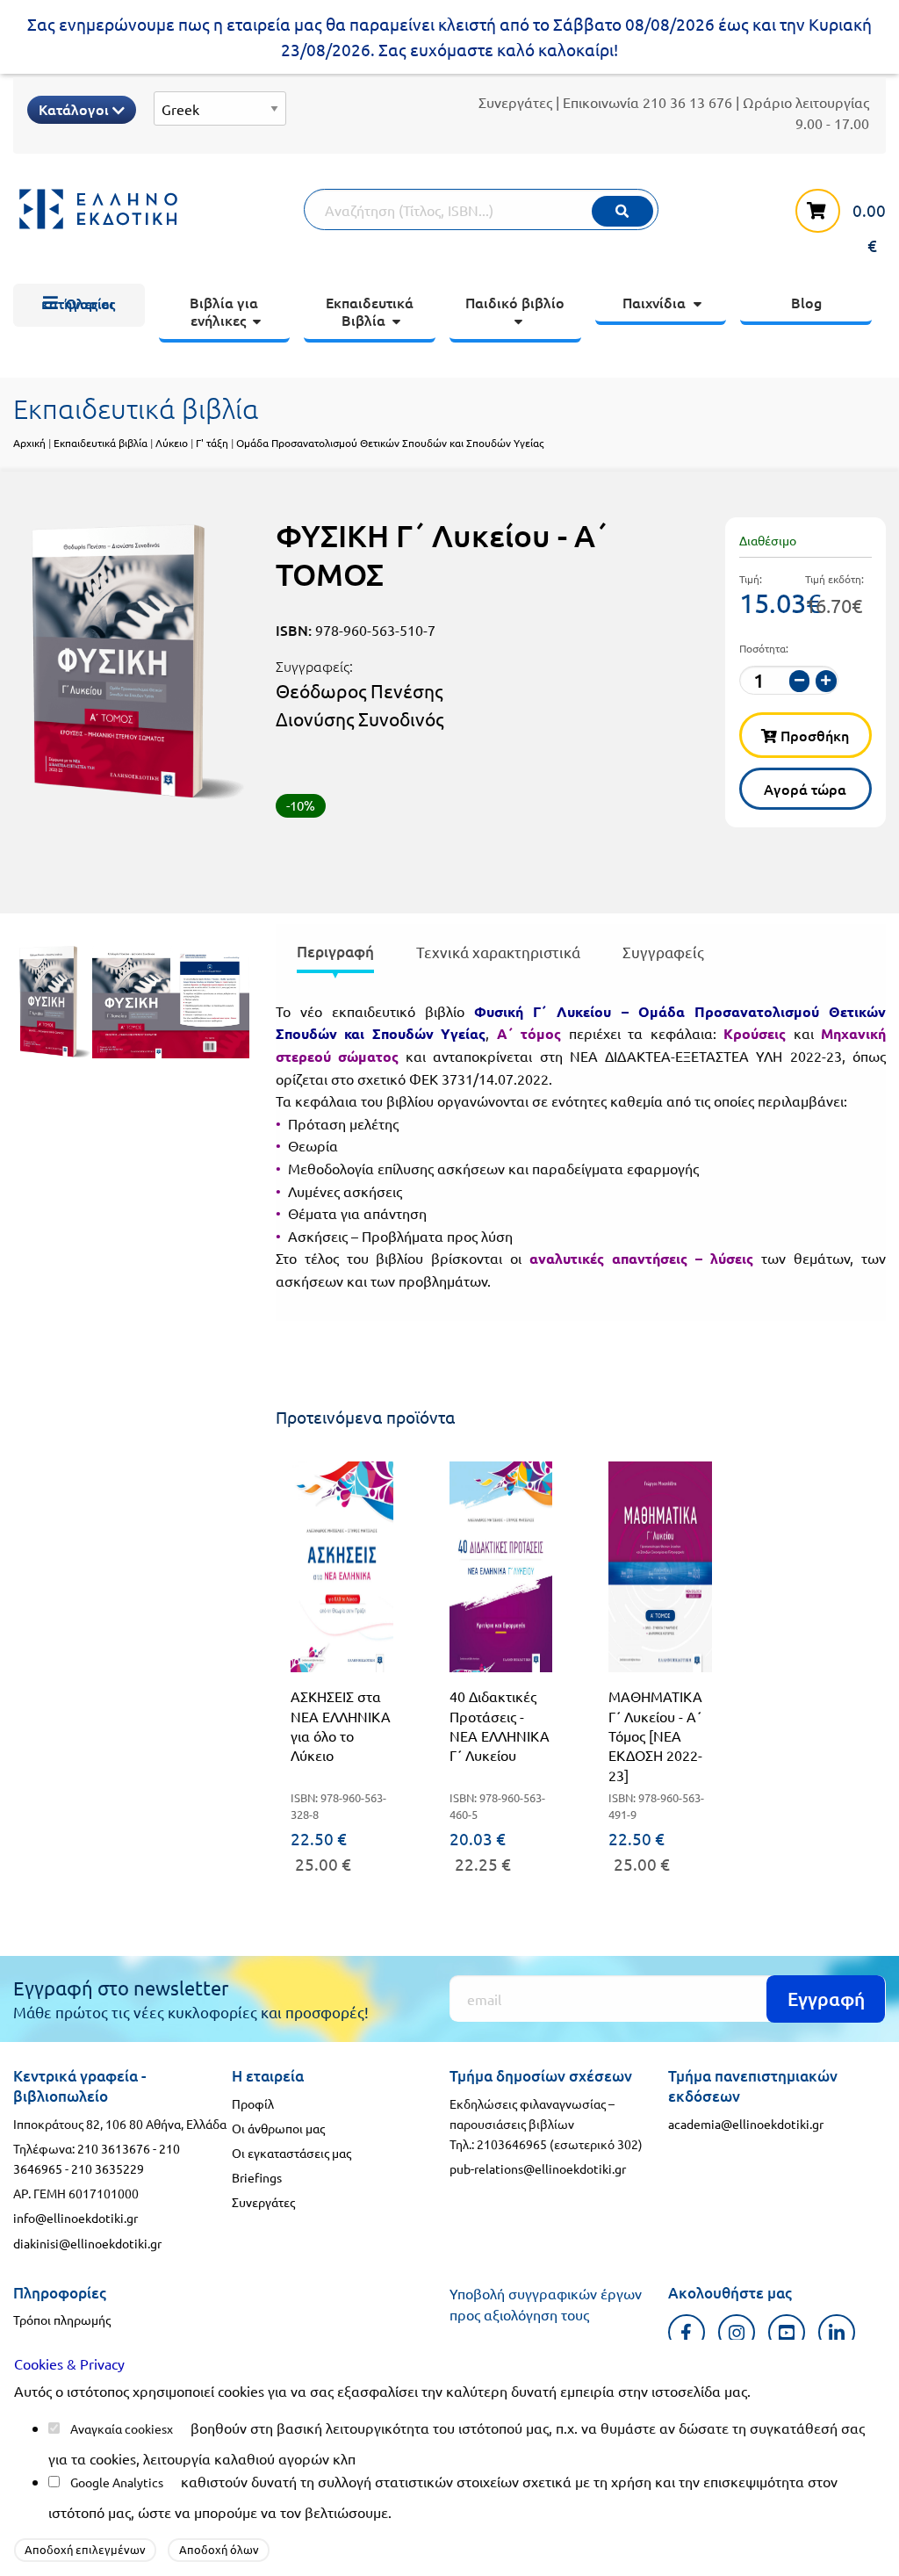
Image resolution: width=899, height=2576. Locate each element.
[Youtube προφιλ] (787, 2332)
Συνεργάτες (515, 102)
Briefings (257, 2177)
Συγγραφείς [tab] (663, 952)
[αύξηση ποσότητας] (826, 681)
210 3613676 (114, 2148)
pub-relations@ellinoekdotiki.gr (538, 2168)
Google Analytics (117, 2482)
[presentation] (335, 955)
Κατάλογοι (76, 109)
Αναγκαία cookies (119, 2428)
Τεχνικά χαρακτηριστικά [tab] (498, 952)
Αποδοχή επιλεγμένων (85, 2549)
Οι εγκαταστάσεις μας (291, 2153)
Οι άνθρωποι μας (278, 2128)
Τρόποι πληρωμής (62, 2320)
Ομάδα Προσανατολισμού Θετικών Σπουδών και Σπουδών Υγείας (390, 443)
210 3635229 (108, 2168)
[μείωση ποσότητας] (800, 681)
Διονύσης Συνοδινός (360, 718)
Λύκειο (172, 443)
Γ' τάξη (212, 443)
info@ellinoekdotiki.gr (76, 2218)
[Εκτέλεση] (622, 211)
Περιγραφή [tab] (335, 952)
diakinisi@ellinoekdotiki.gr (87, 2243)
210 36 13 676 (687, 102)
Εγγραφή (826, 1999)
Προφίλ (253, 2103)
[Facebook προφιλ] (687, 2332)
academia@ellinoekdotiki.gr (746, 2124)
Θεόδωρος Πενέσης (359, 690)
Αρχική (29, 443)
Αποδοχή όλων (219, 2549)
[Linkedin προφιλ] (837, 2332)
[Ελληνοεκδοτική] (158, 209)
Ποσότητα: (764, 648)
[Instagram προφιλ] (737, 2332)
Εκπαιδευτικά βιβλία (101, 443)
